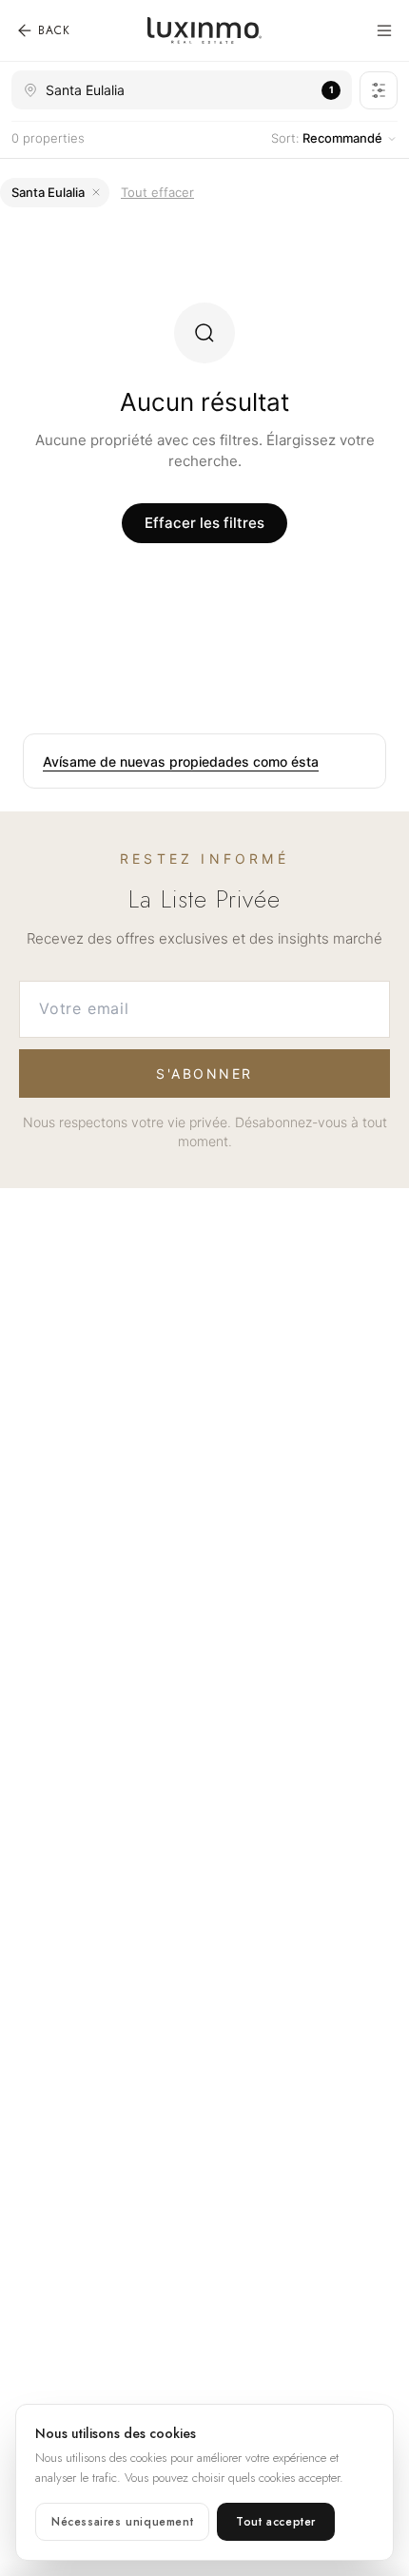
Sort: (327, 138)
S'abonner (204, 1073)
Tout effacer (157, 192)
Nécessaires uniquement (122, 2522)
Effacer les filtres (204, 523)
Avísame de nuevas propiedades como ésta (181, 761)
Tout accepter (276, 2522)
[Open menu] (384, 30)
